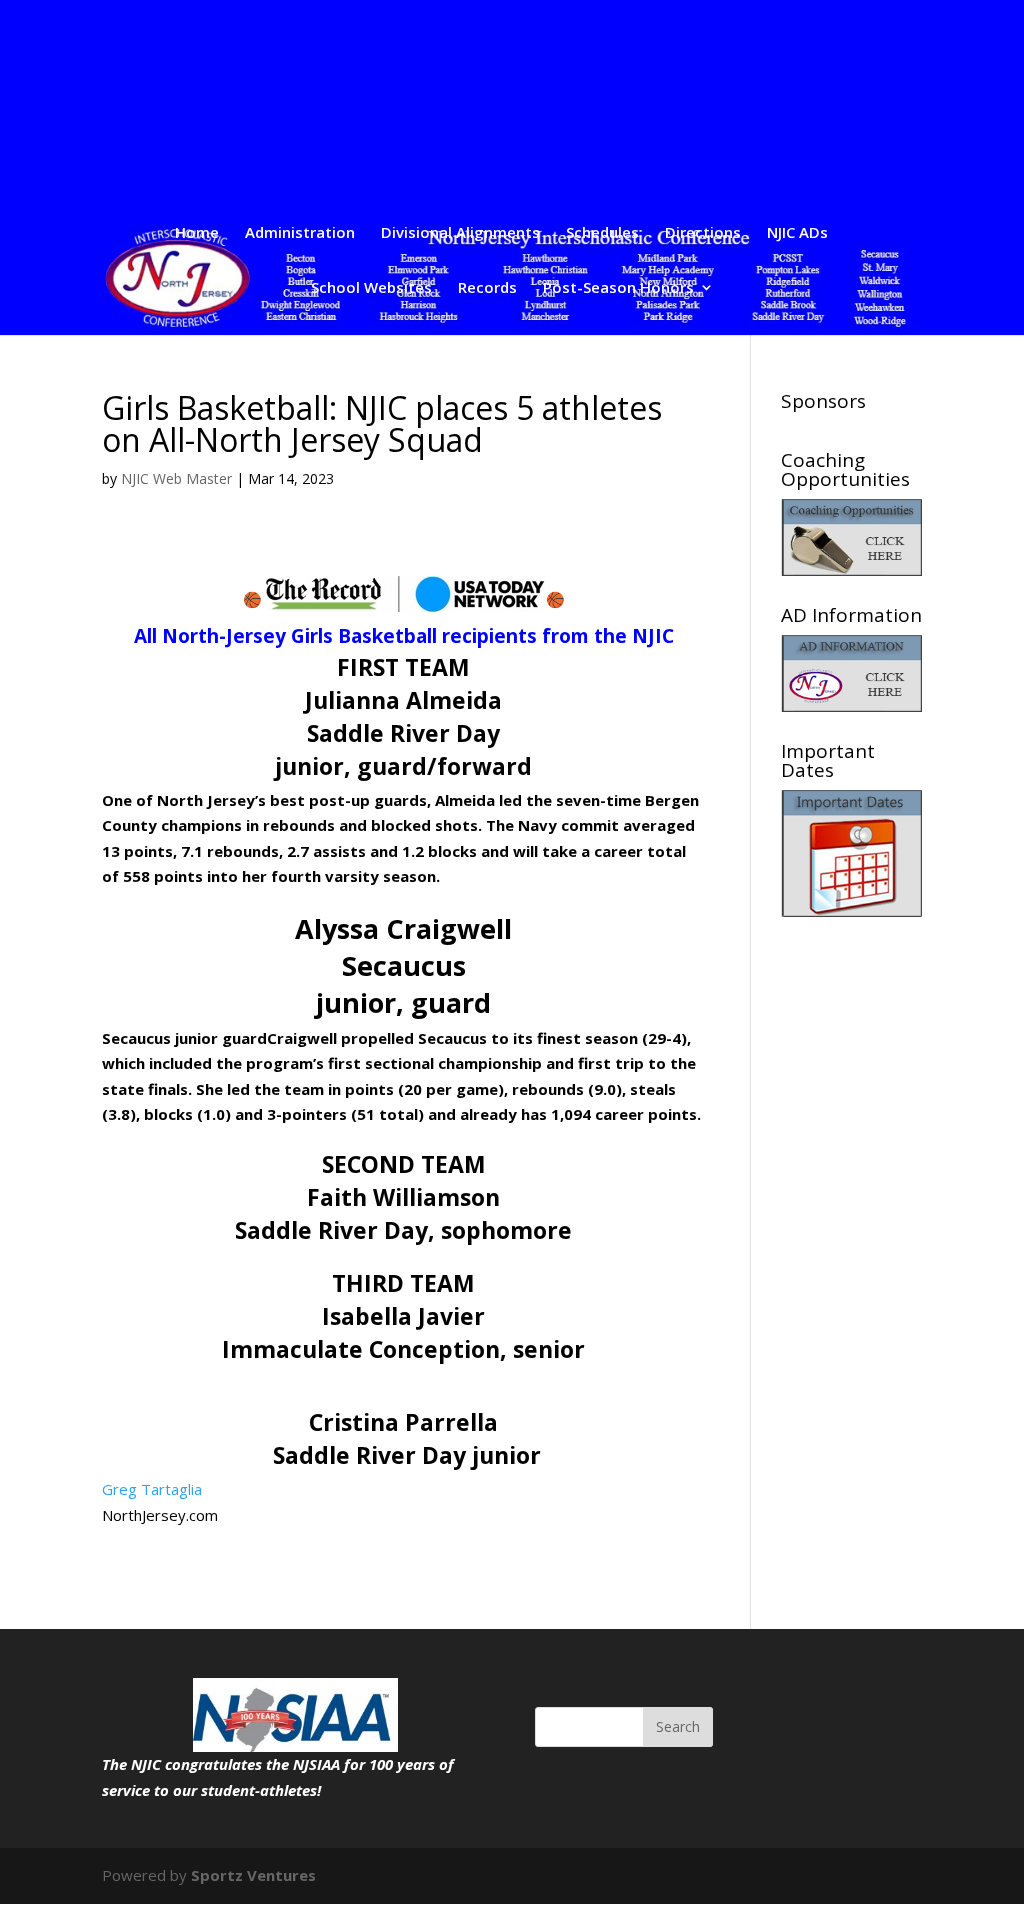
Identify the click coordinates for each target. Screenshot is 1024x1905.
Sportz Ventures (253, 1875)
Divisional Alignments (460, 233)
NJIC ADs (797, 233)
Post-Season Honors (618, 288)
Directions (703, 233)
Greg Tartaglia (152, 1489)
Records (487, 288)
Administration (300, 233)
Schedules (602, 233)
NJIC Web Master (176, 478)
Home (197, 233)
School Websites (371, 288)
